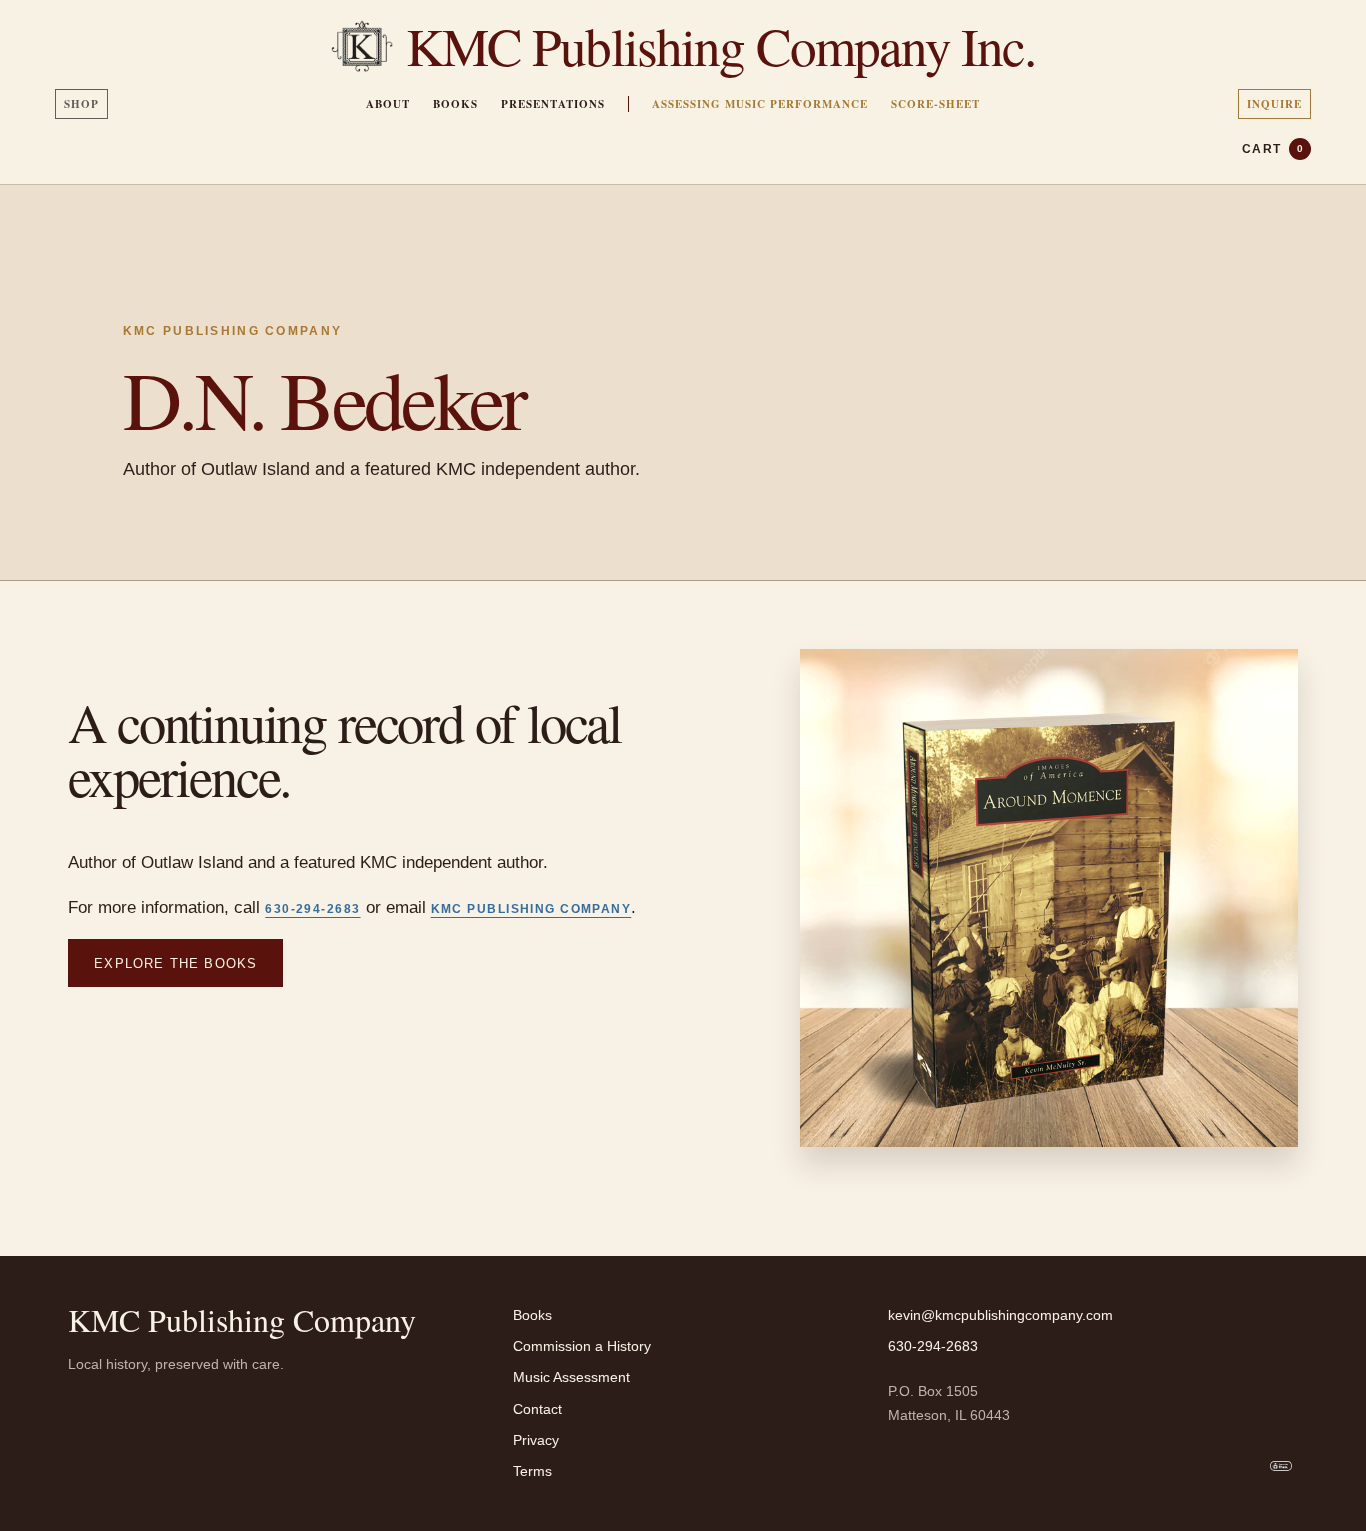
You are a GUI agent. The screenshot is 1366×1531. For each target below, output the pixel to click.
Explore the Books (175, 963)
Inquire (1274, 104)
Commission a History (582, 1346)
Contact (537, 1409)
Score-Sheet (935, 104)
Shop (81, 104)
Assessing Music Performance (760, 104)
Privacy (536, 1440)
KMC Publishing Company (531, 909)
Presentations (553, 104)
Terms (532, 1471)
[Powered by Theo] (1281, 1466)
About (388, 104)
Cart (1273, 149)
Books (455, 104)
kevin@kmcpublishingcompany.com (1000, 1315)
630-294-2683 (312, 909)
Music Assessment (571, 1377)
